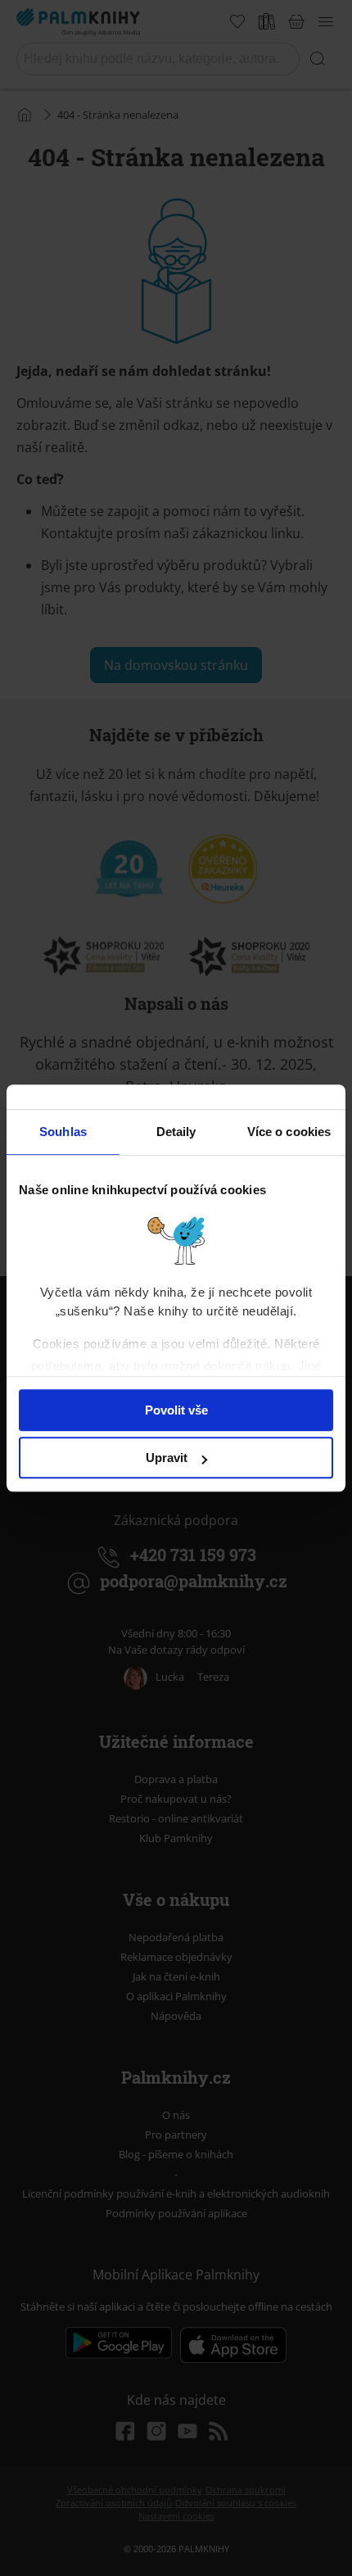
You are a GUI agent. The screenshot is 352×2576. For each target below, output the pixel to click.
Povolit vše (176, 1410)
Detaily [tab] (176, 1132)
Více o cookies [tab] (289, 1132)
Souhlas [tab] (63, 1132)
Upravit (167, 1458)
